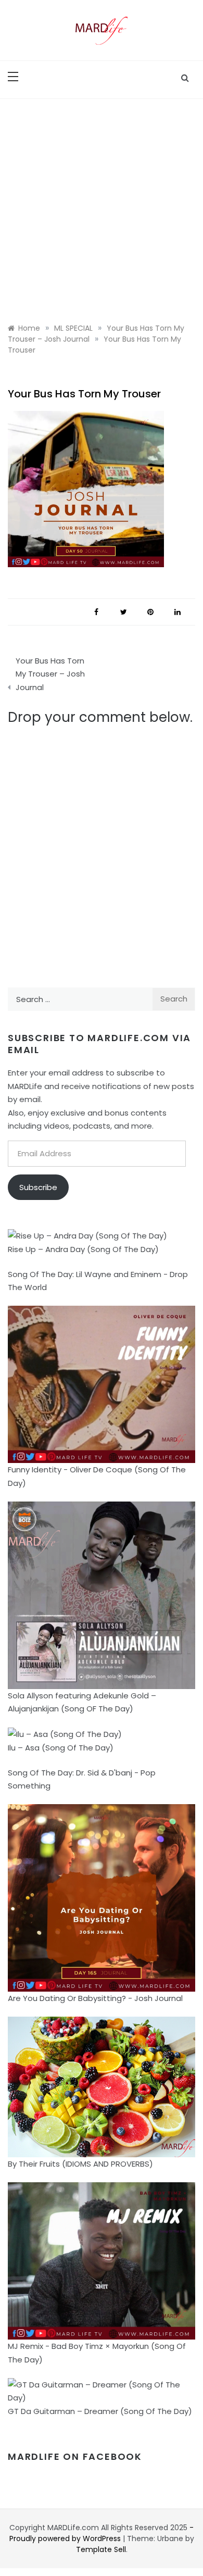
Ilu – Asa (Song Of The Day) (61, 1748)
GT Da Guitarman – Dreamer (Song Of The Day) (100, 2411)
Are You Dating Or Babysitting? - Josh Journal (95, 1998)
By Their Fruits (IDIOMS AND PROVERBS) (80, 2164)
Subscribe (38, 1187)
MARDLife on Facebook (75, 2456)
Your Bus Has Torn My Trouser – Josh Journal (50, 674)
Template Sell (101, 2549)
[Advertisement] (102, 206)
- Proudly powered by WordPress (102, 2533)
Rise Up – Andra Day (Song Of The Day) (83, 1249)
